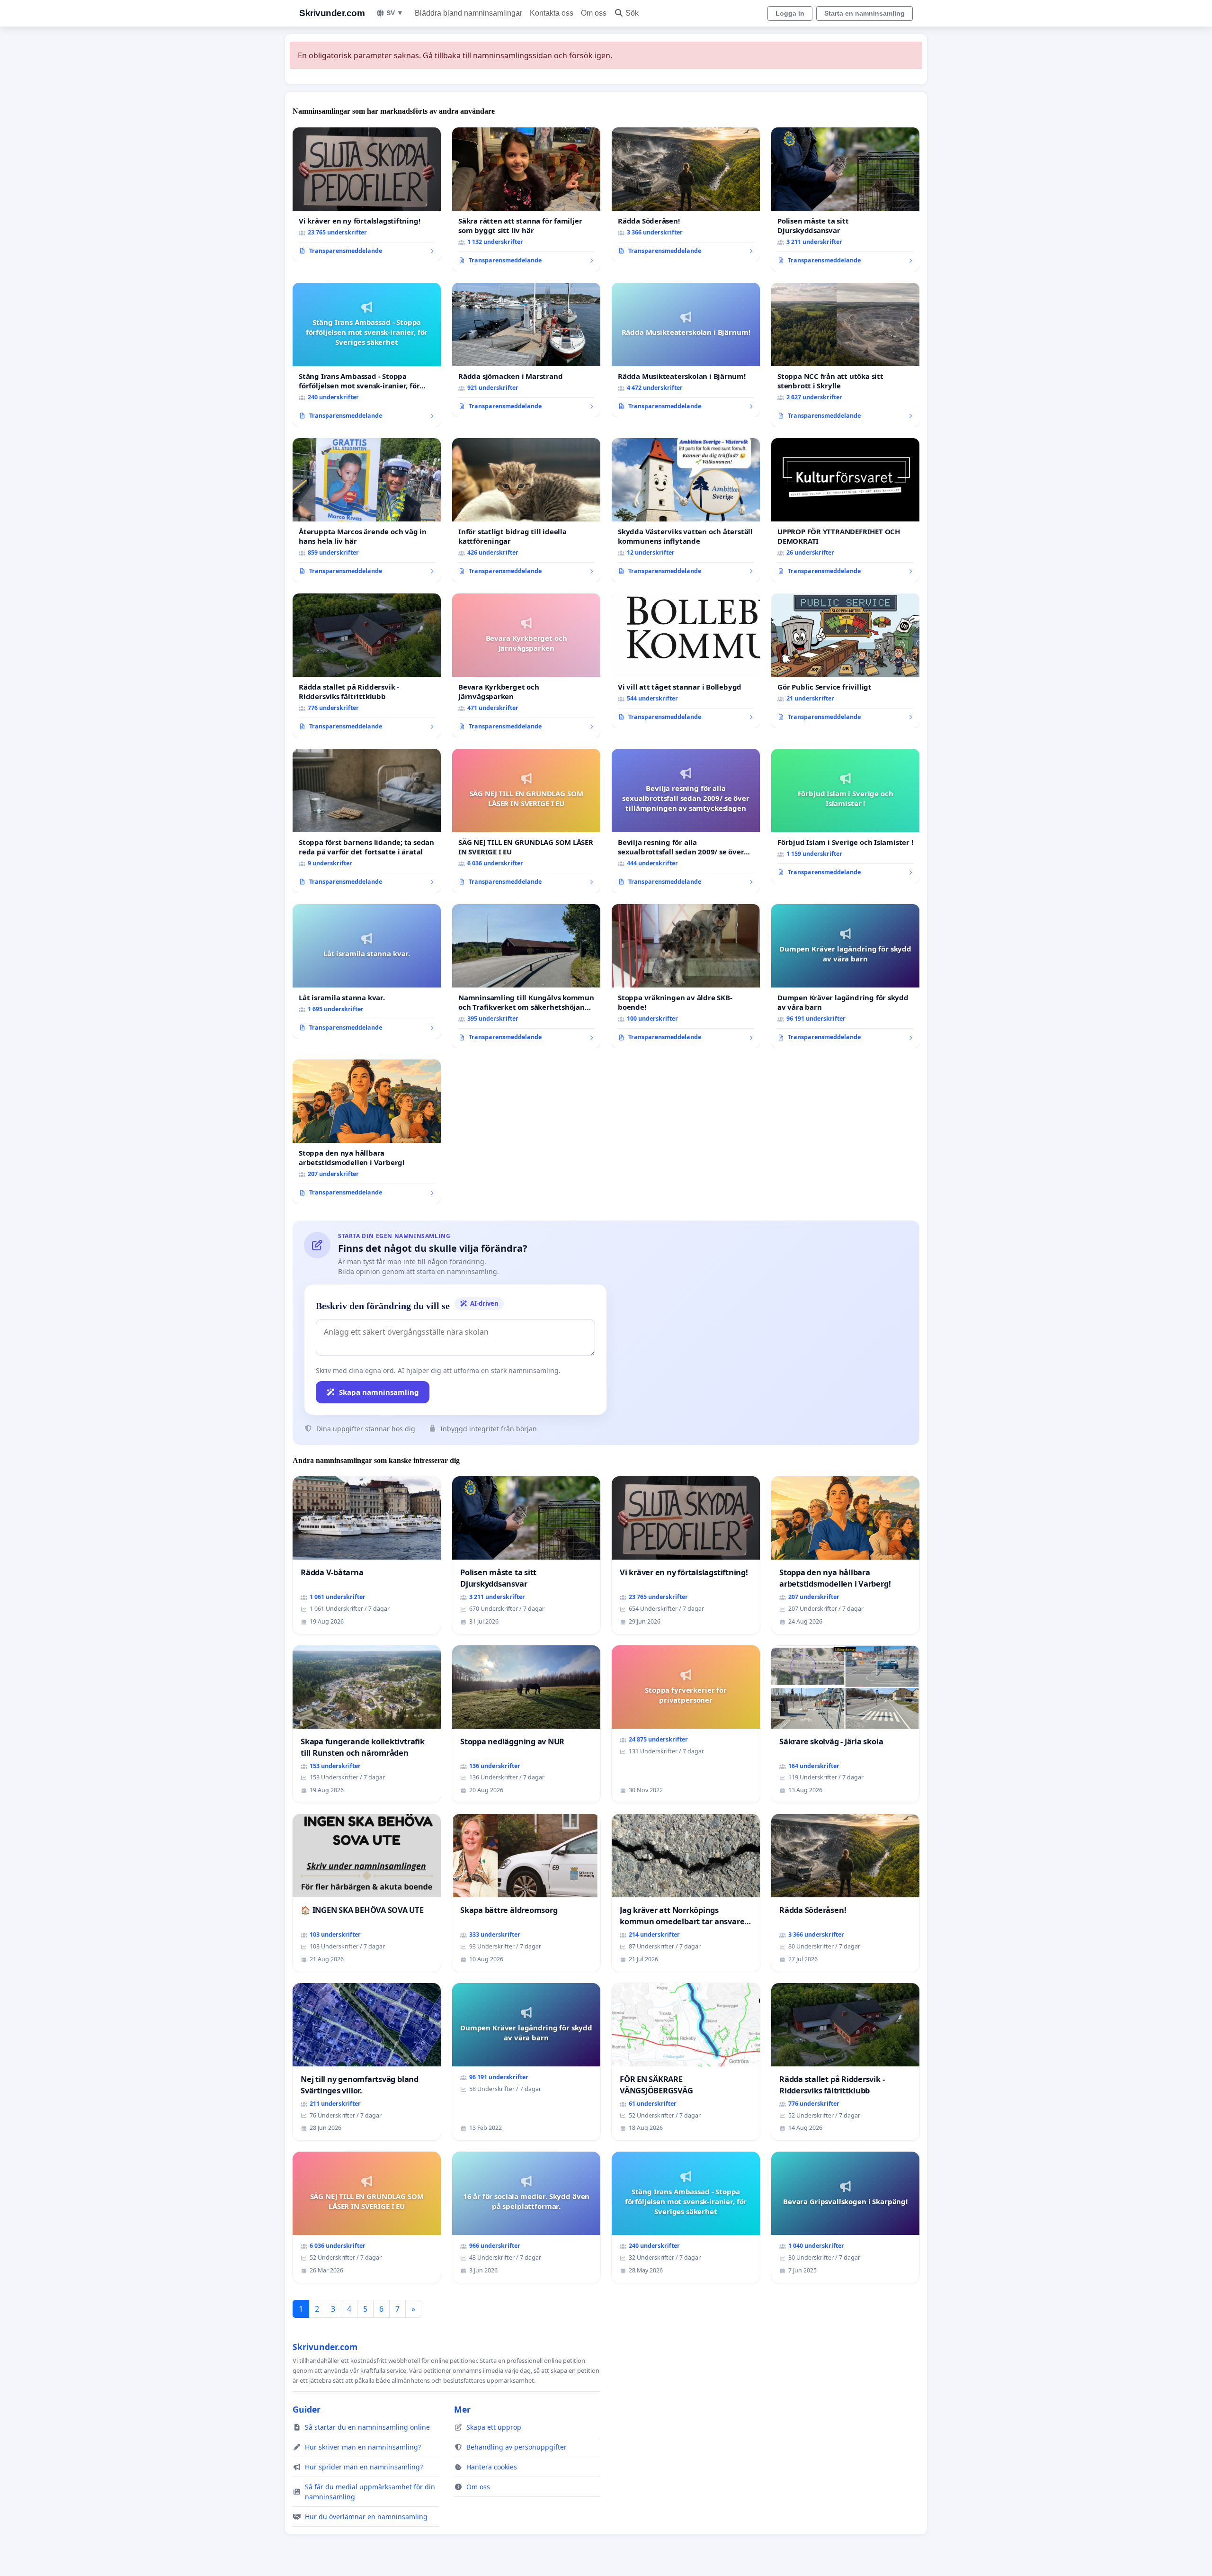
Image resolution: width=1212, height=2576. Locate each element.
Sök (632, 13)
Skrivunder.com (332, 13)
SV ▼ (395, 13)
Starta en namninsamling (864, 13)
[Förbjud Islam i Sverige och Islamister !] (845, 816)
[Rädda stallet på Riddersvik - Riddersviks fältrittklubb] (367, 665)
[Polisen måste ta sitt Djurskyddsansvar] (845, 199)
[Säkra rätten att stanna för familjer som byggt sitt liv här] (526, 199)
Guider (307, 2409)
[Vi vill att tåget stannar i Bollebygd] (686, 661)
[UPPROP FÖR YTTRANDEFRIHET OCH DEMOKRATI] (845, 510)
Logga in (790, 13)
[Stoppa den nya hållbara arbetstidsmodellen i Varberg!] (367, 1131)
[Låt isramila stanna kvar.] (367, 971)
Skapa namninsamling (379, 1392)
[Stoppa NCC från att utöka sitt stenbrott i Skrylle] (845, 355)
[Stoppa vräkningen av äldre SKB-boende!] (686, 976)
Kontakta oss (552, 13)
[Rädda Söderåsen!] (686, 195)
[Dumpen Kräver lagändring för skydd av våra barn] (845, 976)
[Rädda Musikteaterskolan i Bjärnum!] (686, 350)
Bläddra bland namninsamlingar (468, 13)
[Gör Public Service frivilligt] (845, 661)
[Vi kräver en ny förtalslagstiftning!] (367, 195)
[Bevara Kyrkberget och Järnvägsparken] (526, 665)
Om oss (594, 13)
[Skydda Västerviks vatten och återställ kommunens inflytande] (686, 510)
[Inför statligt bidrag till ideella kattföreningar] (526, 510)
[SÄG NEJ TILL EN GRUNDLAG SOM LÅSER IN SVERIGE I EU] (526, 821)
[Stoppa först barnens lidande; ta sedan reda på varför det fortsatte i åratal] (367, 821)
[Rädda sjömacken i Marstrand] (526, 350)
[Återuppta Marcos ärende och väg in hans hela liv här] (367, 510)
